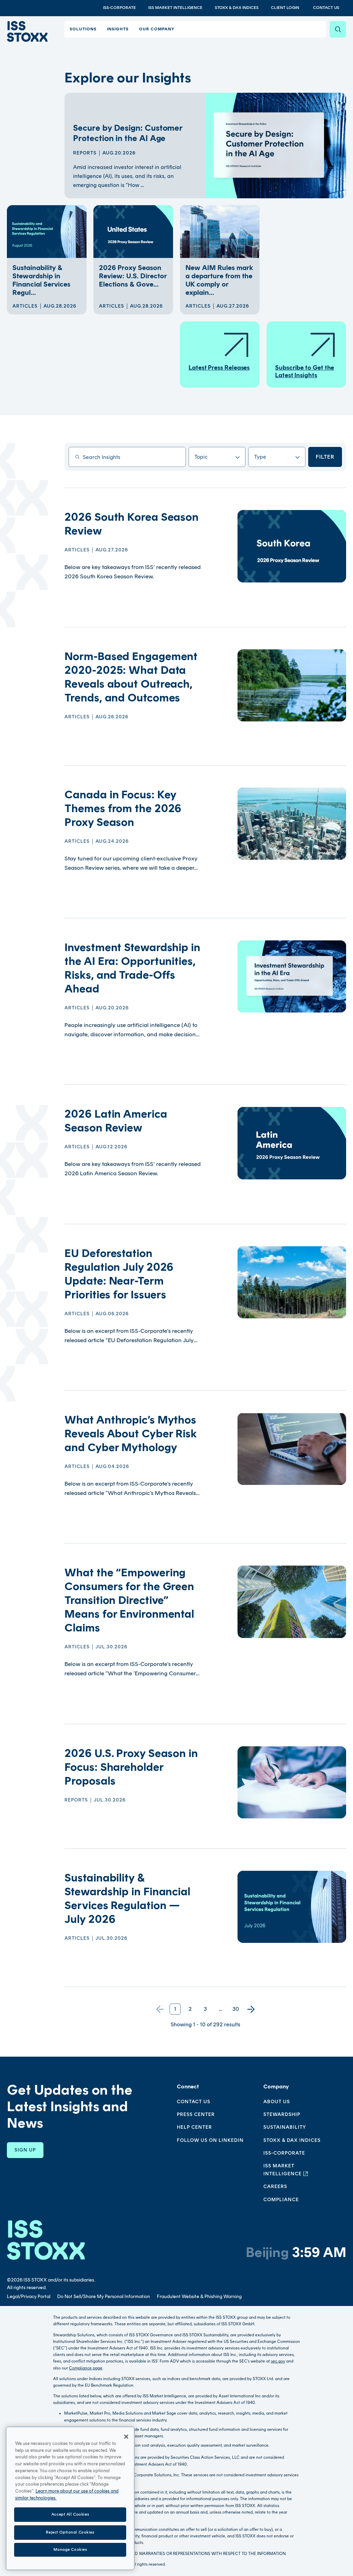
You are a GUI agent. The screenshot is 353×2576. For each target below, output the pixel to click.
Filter (325, 457)
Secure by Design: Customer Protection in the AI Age (128, 133)
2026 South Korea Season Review (132, 524)
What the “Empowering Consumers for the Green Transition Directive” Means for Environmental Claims (129, 1600)
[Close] (126, 2437)
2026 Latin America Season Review (116, 1121)
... (220, 2009)
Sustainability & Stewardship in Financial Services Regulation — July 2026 (127, 1898)
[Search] (338, 29)
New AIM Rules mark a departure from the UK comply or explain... (219, 280)
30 (236, 2009)
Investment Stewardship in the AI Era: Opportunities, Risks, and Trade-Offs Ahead (132, 968)
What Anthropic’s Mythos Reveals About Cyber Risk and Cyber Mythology (131, 1434)
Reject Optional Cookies (70, 2532)
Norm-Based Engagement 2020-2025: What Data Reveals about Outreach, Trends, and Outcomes (131, 677)
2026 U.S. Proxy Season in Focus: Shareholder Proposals (131, 1767)
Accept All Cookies (70, 2514)
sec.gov (278, 2361)
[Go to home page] (27, 31)
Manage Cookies (70, 2549)
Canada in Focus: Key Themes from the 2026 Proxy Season (123, 808)
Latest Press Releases (219, 368)
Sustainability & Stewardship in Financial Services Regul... (41, 280)
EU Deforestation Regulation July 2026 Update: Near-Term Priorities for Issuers (119, 1274)
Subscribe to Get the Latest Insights (305, 371)
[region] (70, 2498)
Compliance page (86, 2368)
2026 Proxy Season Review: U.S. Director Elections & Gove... (133, 276)
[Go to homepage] (46, 2240)
